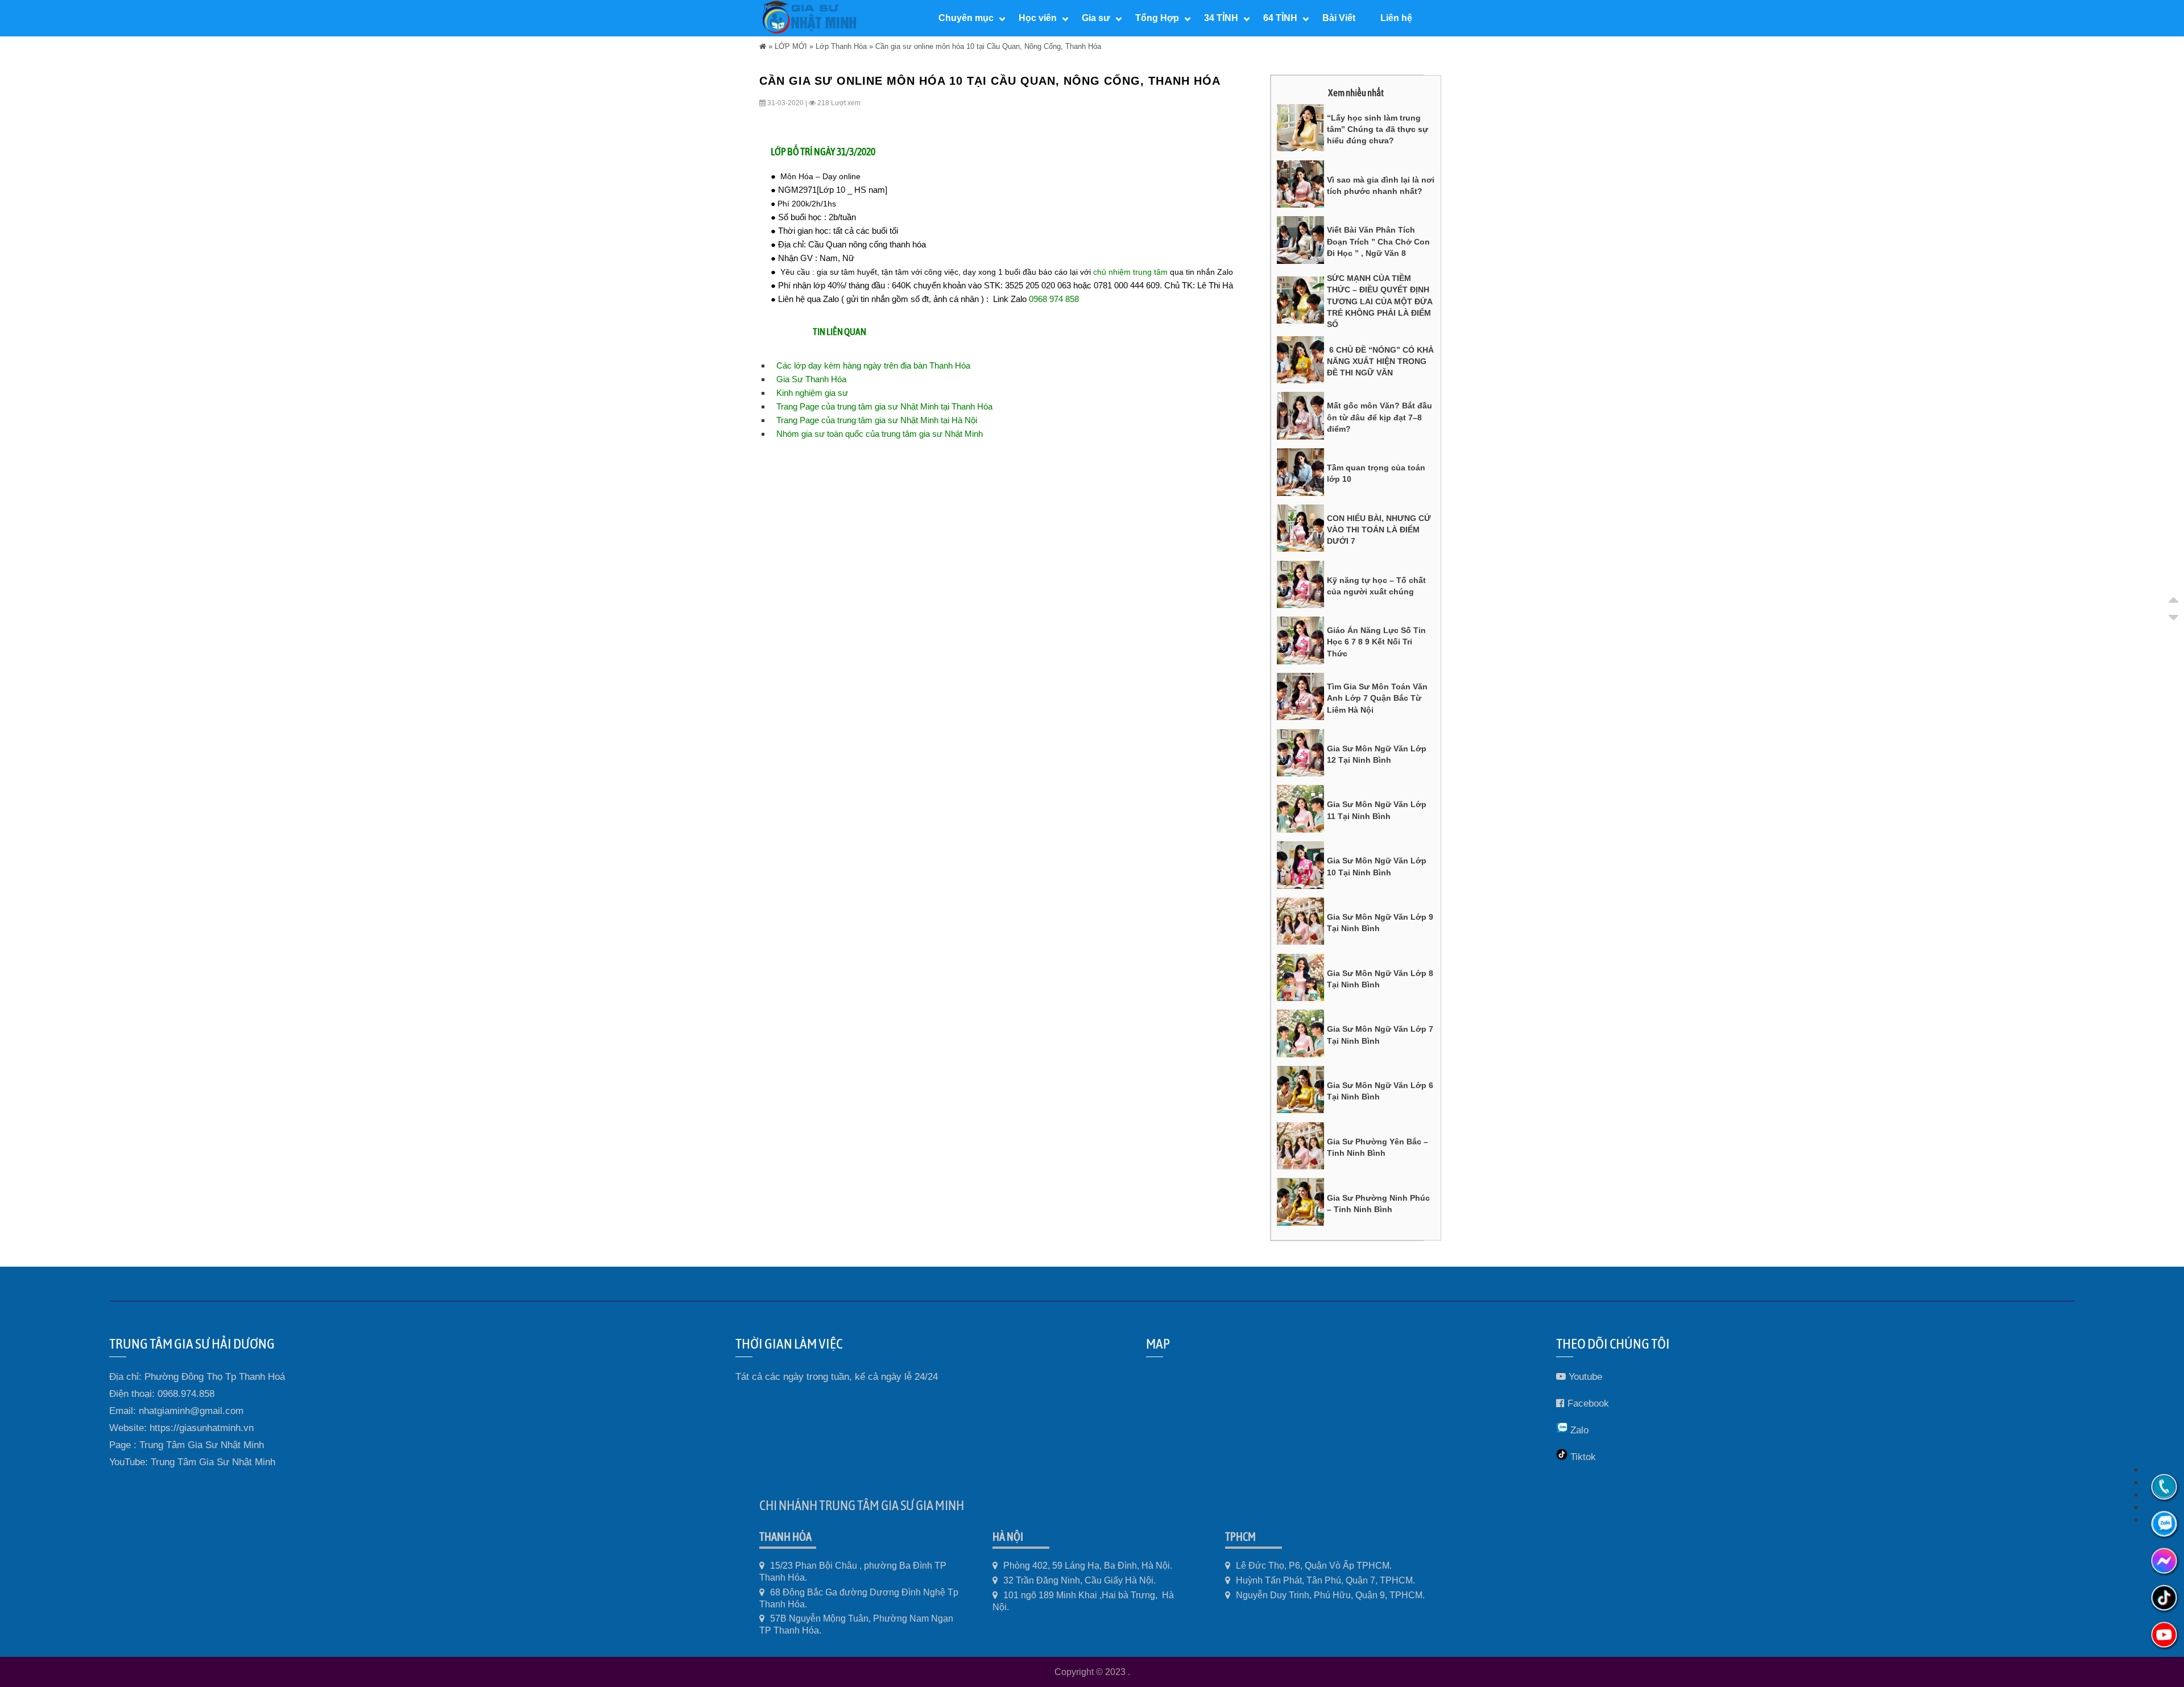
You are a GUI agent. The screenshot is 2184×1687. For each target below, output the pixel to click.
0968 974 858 (1054, 299)
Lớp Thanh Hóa (841, 46)
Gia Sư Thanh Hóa (811, 379)
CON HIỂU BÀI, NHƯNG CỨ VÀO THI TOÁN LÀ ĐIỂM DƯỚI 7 (1379, 530)
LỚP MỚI (791, 46)
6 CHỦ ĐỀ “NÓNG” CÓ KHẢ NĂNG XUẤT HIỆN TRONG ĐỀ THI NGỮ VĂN (1380, 361)
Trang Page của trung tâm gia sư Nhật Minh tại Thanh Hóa (884, 406)
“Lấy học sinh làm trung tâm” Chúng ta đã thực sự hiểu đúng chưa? (1378, 129)
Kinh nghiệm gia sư (812, 393)
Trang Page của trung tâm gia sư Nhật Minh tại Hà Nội (877, 420)
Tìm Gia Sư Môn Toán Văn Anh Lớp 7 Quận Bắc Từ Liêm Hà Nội (1377, 698)
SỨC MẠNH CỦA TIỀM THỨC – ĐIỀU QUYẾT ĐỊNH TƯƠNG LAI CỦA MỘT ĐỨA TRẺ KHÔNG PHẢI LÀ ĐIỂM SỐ (1380, 301)
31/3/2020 (855, 152)
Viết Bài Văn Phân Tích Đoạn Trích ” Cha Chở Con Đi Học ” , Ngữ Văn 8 (1378, 241)
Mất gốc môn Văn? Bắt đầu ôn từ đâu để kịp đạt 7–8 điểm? (1380, 417)
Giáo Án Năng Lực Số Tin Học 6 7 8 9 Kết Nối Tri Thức (1376, 642)
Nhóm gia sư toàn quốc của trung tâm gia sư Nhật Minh (880, 434)
